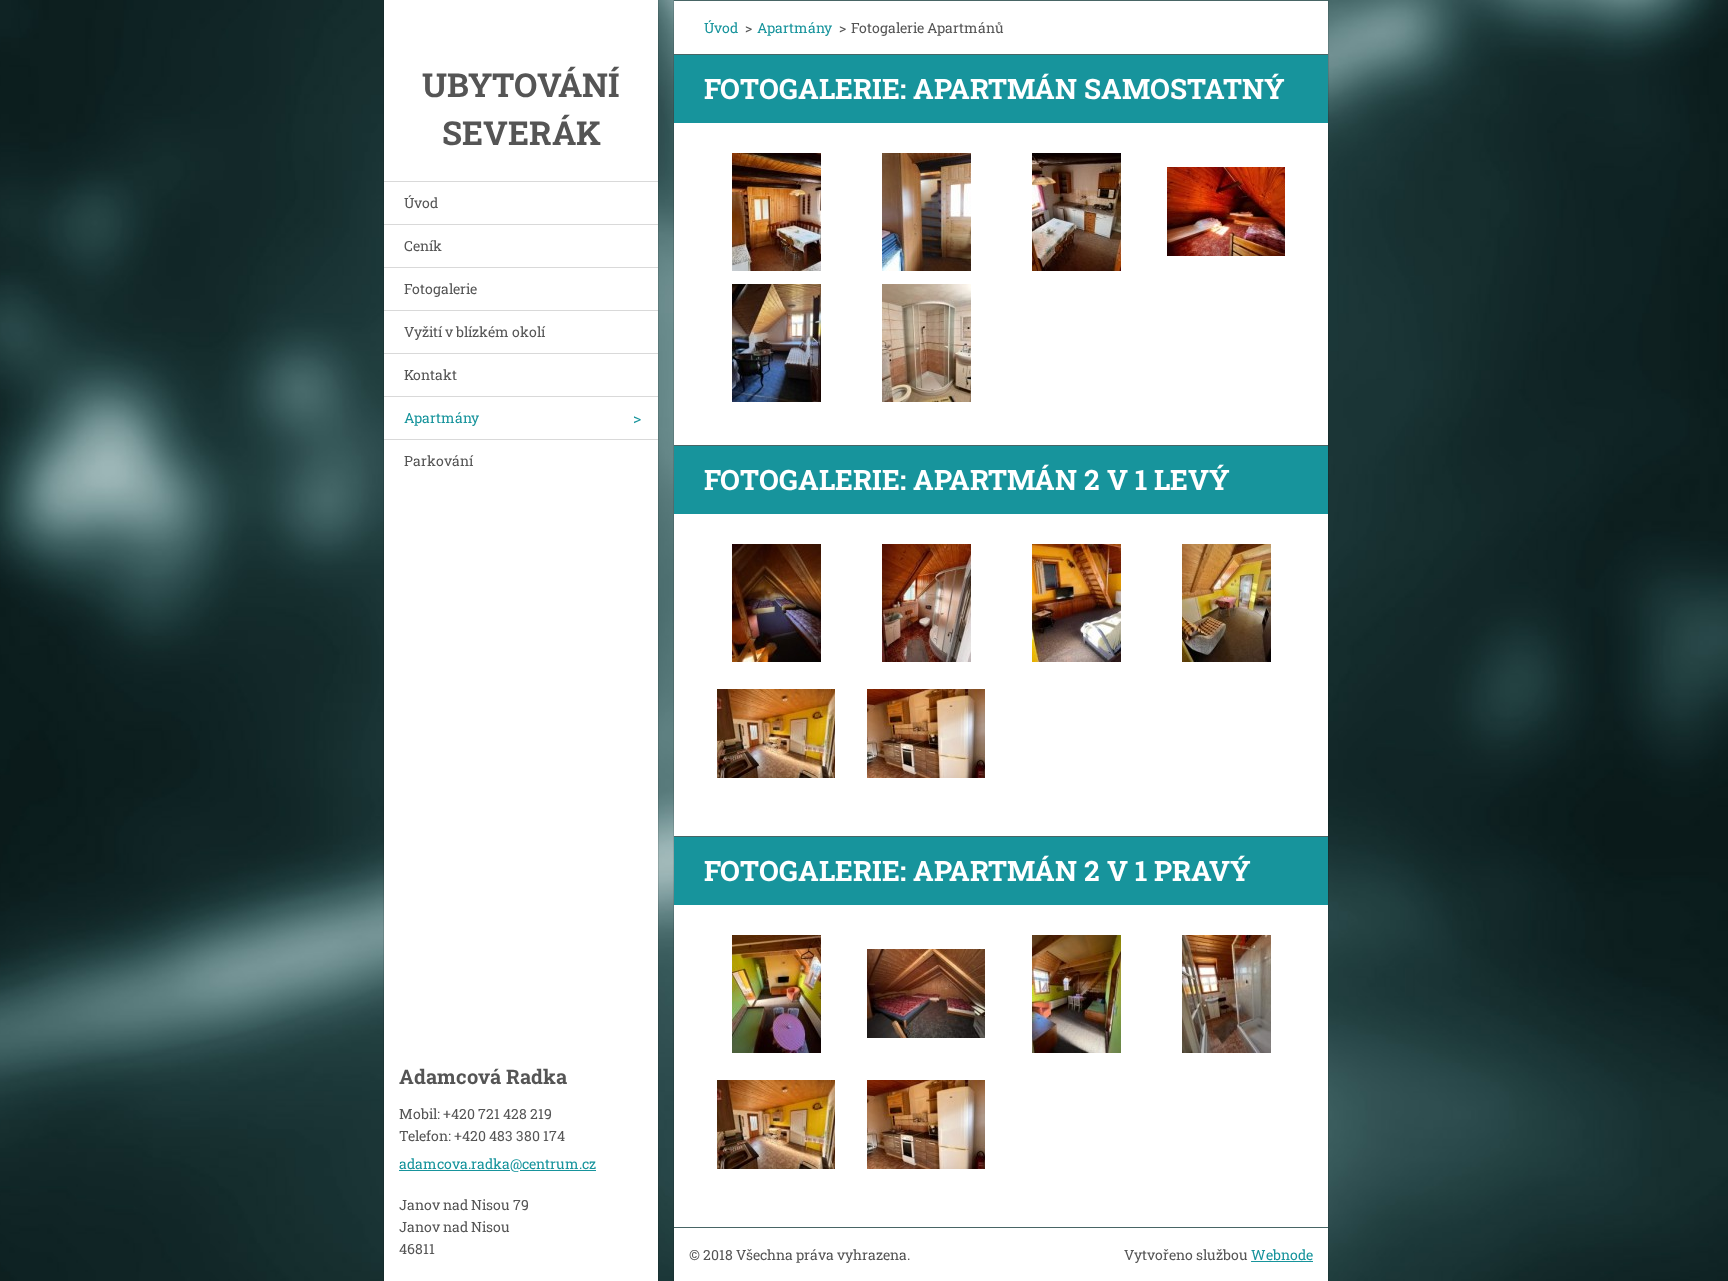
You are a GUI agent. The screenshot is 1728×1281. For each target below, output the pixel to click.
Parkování (438, 460)
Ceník (423, 245)
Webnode (1282, 1254)
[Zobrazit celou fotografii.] (776, 212)
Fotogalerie (440, 288)
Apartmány (441, 417)
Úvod (421, 202)
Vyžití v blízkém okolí (474, 331)
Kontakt (430, 374)
